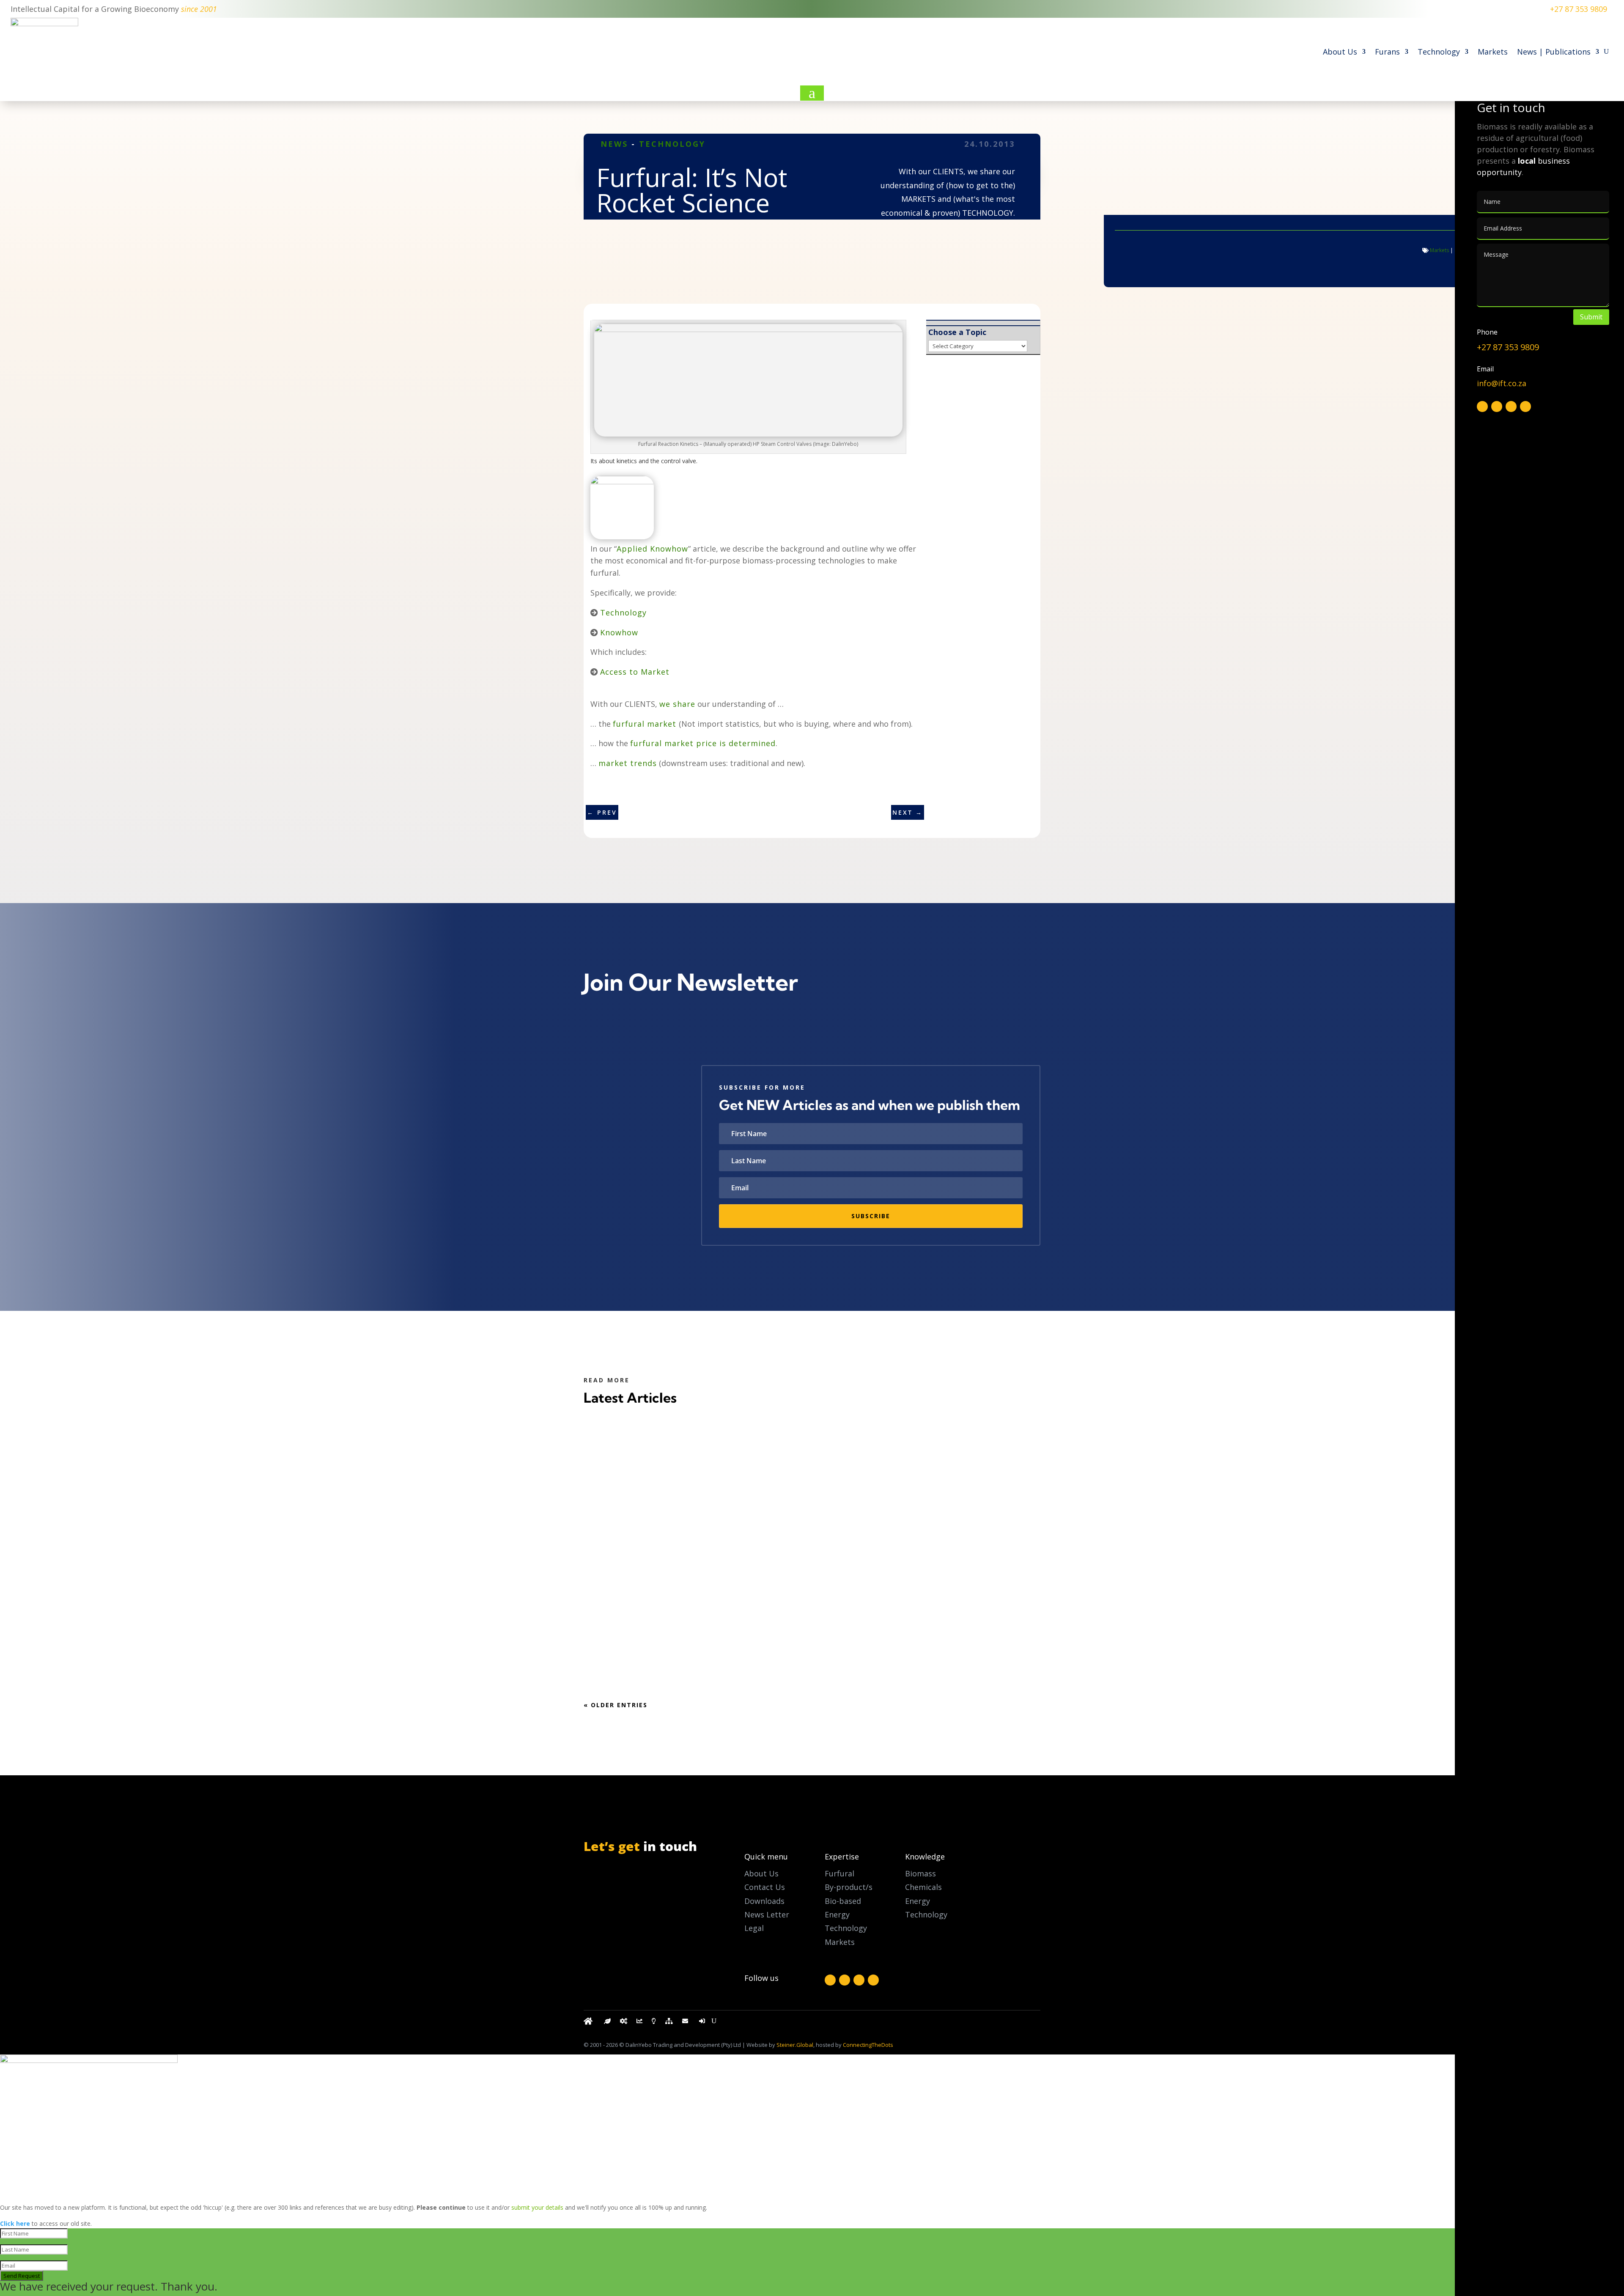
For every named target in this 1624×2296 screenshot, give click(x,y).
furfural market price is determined (703, 743)
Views (699, 1468)
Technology (1439, 52)
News (614, 144)
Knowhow (619, 632)
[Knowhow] (654, 2023)
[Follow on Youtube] (873, 1980)
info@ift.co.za (627, 1911)
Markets (1493, 52)
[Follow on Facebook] (830, 1980)
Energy (918, 1901)
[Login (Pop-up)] (703, 2023)
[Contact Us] (686, 2023)
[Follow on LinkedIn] (859, 1980)
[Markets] (639, 2023)
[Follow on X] (845, 1980)
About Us (1340, 52)
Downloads (764, 1901)
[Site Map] (669, 2023)
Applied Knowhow (652, 549)
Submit (1591, 317)
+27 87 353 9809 (1579, 9)
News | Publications (1554, 52)
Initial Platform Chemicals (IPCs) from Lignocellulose (709, 1451)
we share (677, 704)
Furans (1387, 52)
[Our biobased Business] (607, 2023)
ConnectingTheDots (868, 2045)
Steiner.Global (795, 2045)
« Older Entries (616, 1705)
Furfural (839, 1873)
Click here (15, 2223)
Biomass (920, 1873)
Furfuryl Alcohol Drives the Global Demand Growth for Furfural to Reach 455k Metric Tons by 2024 (810, 1632)
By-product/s (849, 1887)
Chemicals (923, 1887)
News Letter (767, 1914)
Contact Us (765, 1887)
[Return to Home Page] (589, 2023)
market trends (628, 763)
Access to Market (635, 672)
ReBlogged (725, 1468)
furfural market (646, 724)
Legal (754, 1928)
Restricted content (633, 1534)
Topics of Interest (646, 1468)
